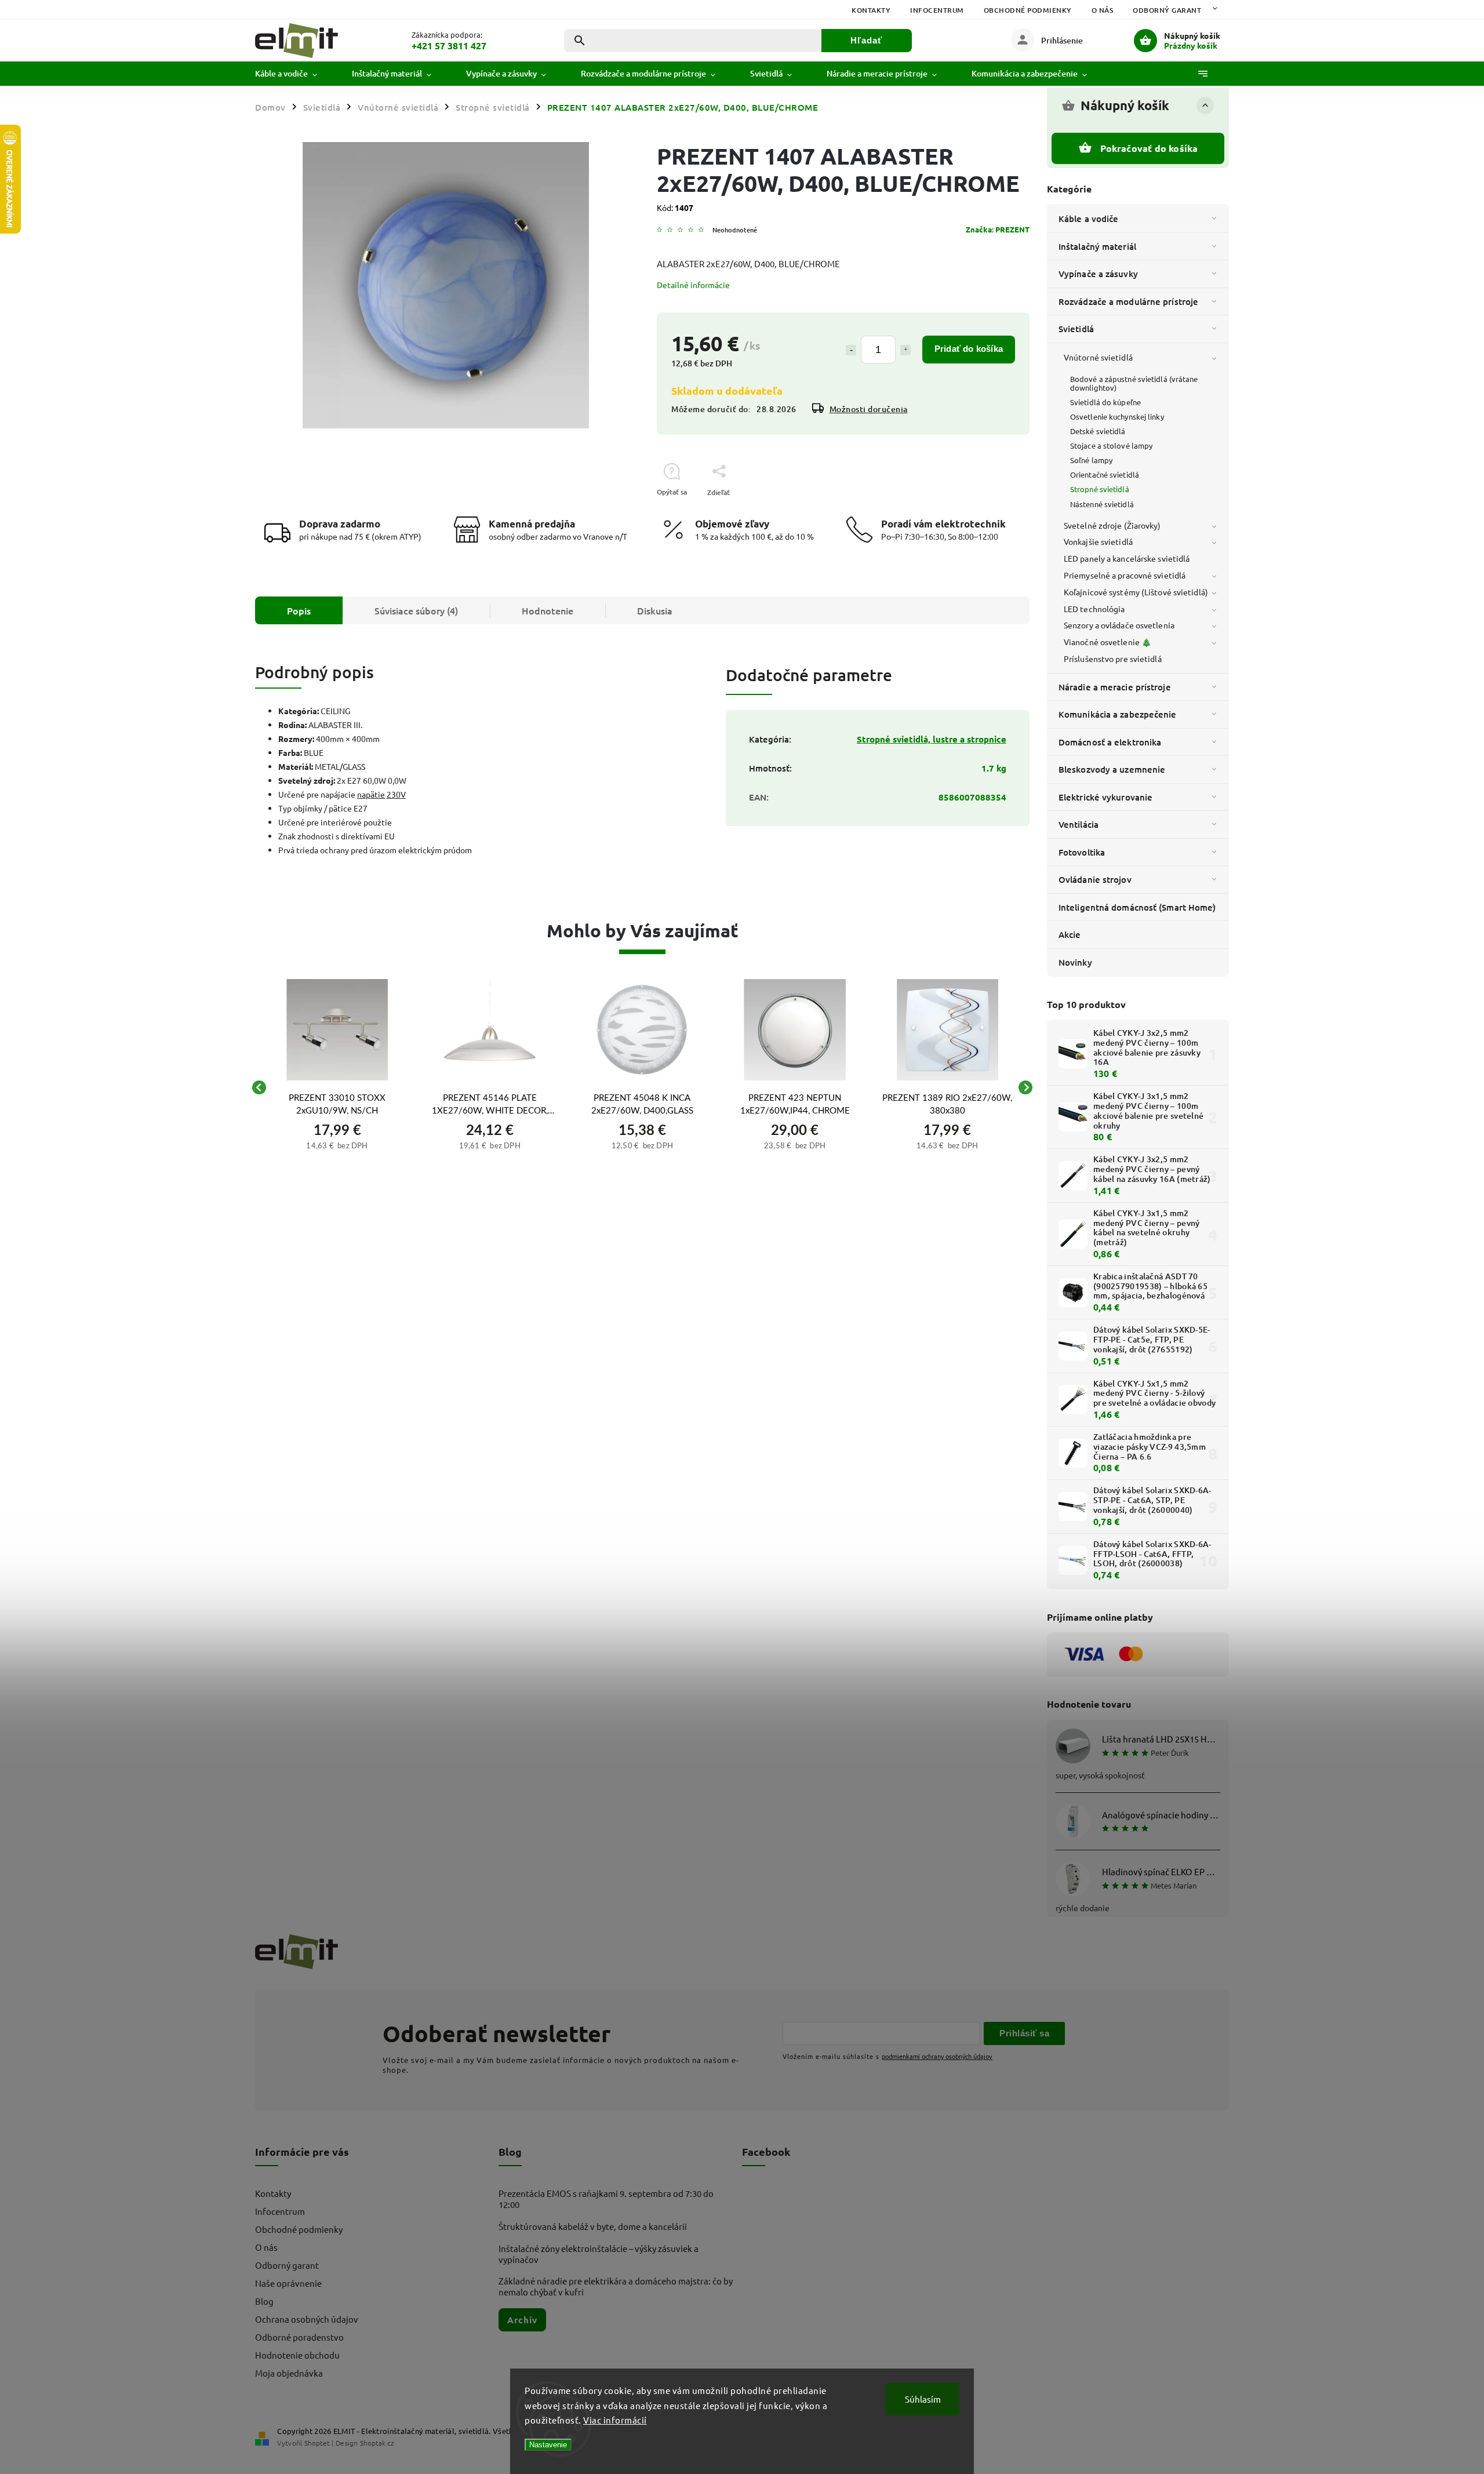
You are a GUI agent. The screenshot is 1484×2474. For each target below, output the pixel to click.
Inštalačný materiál (1097, 246)
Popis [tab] (299, 610)
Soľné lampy (1091, 460)
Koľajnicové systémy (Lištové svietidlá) (1136, 592)
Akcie (1070, 934)
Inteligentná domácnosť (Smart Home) (1137, 907)
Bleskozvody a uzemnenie (1112, 769)
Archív (522, 2320)
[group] (337, 1087)
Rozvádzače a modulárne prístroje (1128, 301)
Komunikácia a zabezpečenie (1118, 714)
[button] (337, 1144)
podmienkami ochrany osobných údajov (937, 2056)
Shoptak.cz (377, 2443)
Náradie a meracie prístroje (1115, 687)
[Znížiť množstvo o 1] (851, 350)
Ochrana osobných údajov (307, 2319)
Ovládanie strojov (1095, 879)
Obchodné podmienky (1028, 10)
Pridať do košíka (969, 349)
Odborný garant (1167, 10)
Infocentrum (937, 10)
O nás (1103, 10)
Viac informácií (615, 2420)
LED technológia (1094, 609)
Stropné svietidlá (1100, 489)
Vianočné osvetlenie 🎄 (1107, 642)
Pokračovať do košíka (1149, 148)
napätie (371, 794)
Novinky (1075, 962)
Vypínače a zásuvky (1098, 274)
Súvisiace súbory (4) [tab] (416, 610)
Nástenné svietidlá (1102, 504)
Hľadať (866, 40)
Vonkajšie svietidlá (1098, 541)
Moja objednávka (289, 2373)
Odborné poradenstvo (299, 2337)
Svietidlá (1076, 329)
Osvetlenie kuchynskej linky (1117, 416)
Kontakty (871, 10)
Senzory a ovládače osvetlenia (1119, 625)
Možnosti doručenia (869, 409)
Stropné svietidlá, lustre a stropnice (932, 739)
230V (396, 794)
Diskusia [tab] (655, 610)
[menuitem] (295, 74)
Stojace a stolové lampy (1111, 445)
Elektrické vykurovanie (1105, 797)
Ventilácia (1079, 824)
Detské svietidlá (1098, 431)
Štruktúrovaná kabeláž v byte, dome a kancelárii (593, 2226)
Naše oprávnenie (288, 2283)
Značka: (998, 229)
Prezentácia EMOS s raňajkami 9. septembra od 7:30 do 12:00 (606, 2199)
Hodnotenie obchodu (297, 2355)
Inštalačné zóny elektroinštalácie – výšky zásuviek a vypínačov (599, 2254)
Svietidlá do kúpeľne (1105, 402)
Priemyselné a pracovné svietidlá (1125, 575)
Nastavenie (548, 2445)
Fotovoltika (1082, 852)
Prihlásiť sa (1024, 2033)
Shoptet (317, 2443)
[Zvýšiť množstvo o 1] (905, 350)
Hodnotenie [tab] (548, 610)
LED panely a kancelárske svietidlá (1127, 558)
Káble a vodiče (1088, 219)
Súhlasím (923, 2399)
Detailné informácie (693, 285)
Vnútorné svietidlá (1098, 357)
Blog (264, 2301)
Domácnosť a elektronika (1110, 742)
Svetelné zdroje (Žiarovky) (1112, 525)
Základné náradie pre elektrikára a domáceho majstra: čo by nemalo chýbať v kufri (616, 2286)
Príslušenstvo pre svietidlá (1113, 658)
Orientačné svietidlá (1105, 474)
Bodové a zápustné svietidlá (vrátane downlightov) (1134, 383)
